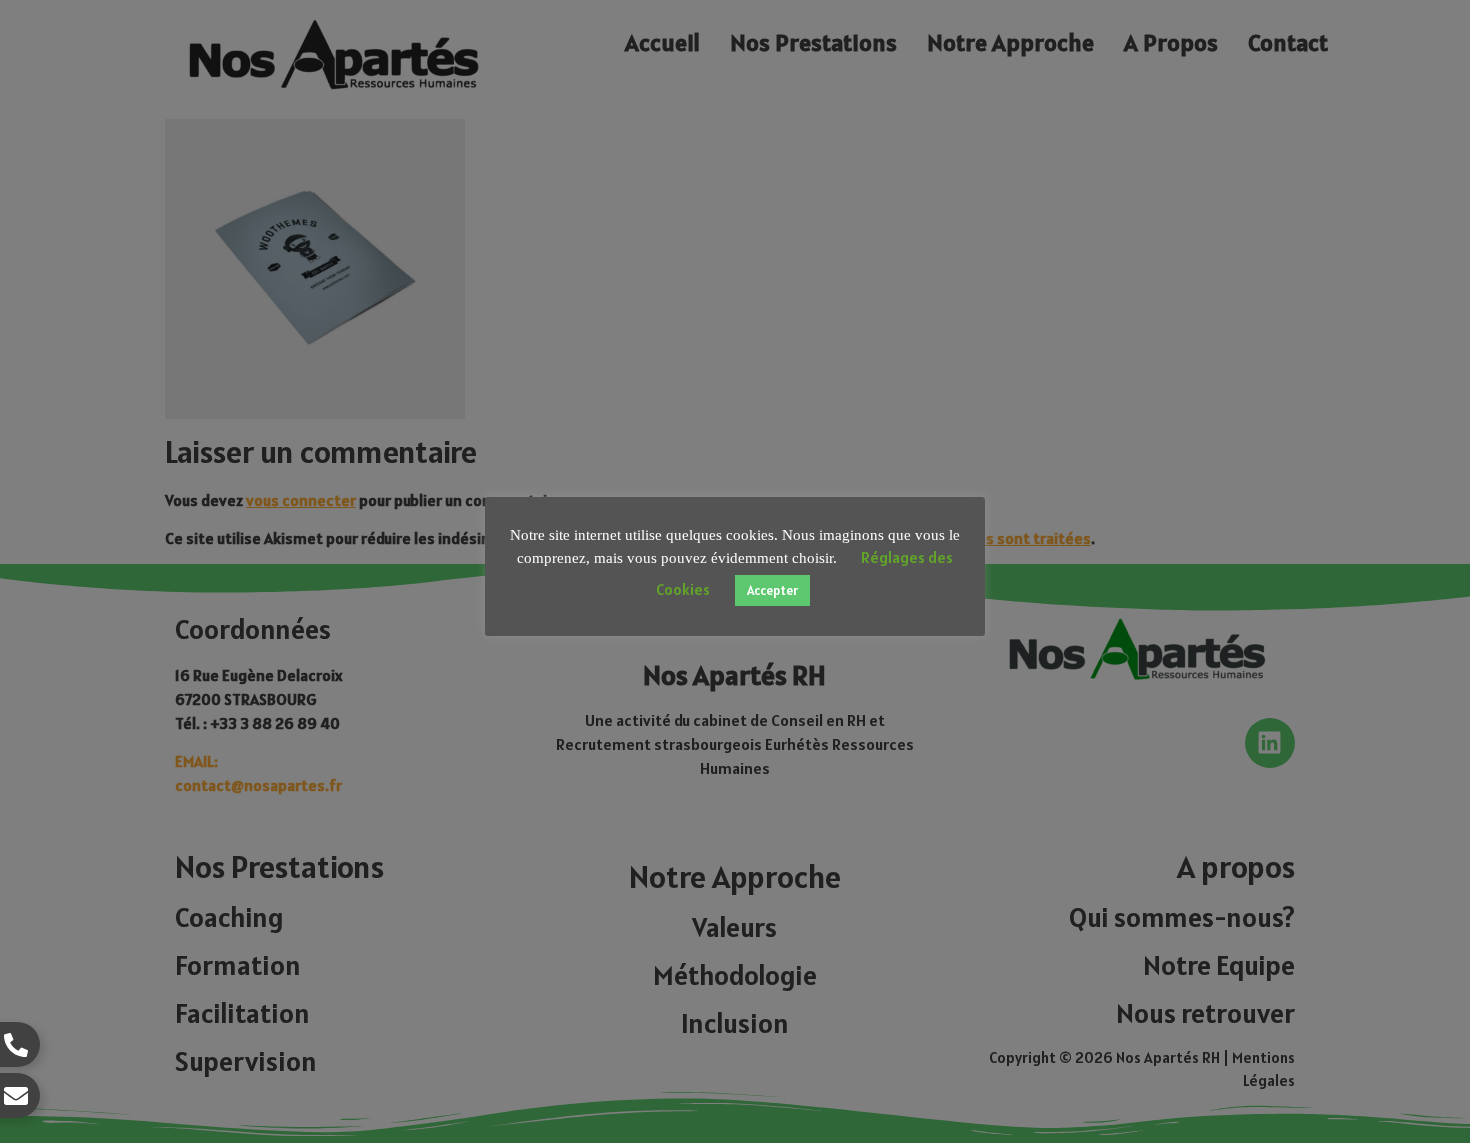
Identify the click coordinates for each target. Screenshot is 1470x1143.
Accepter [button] (772, 590)
